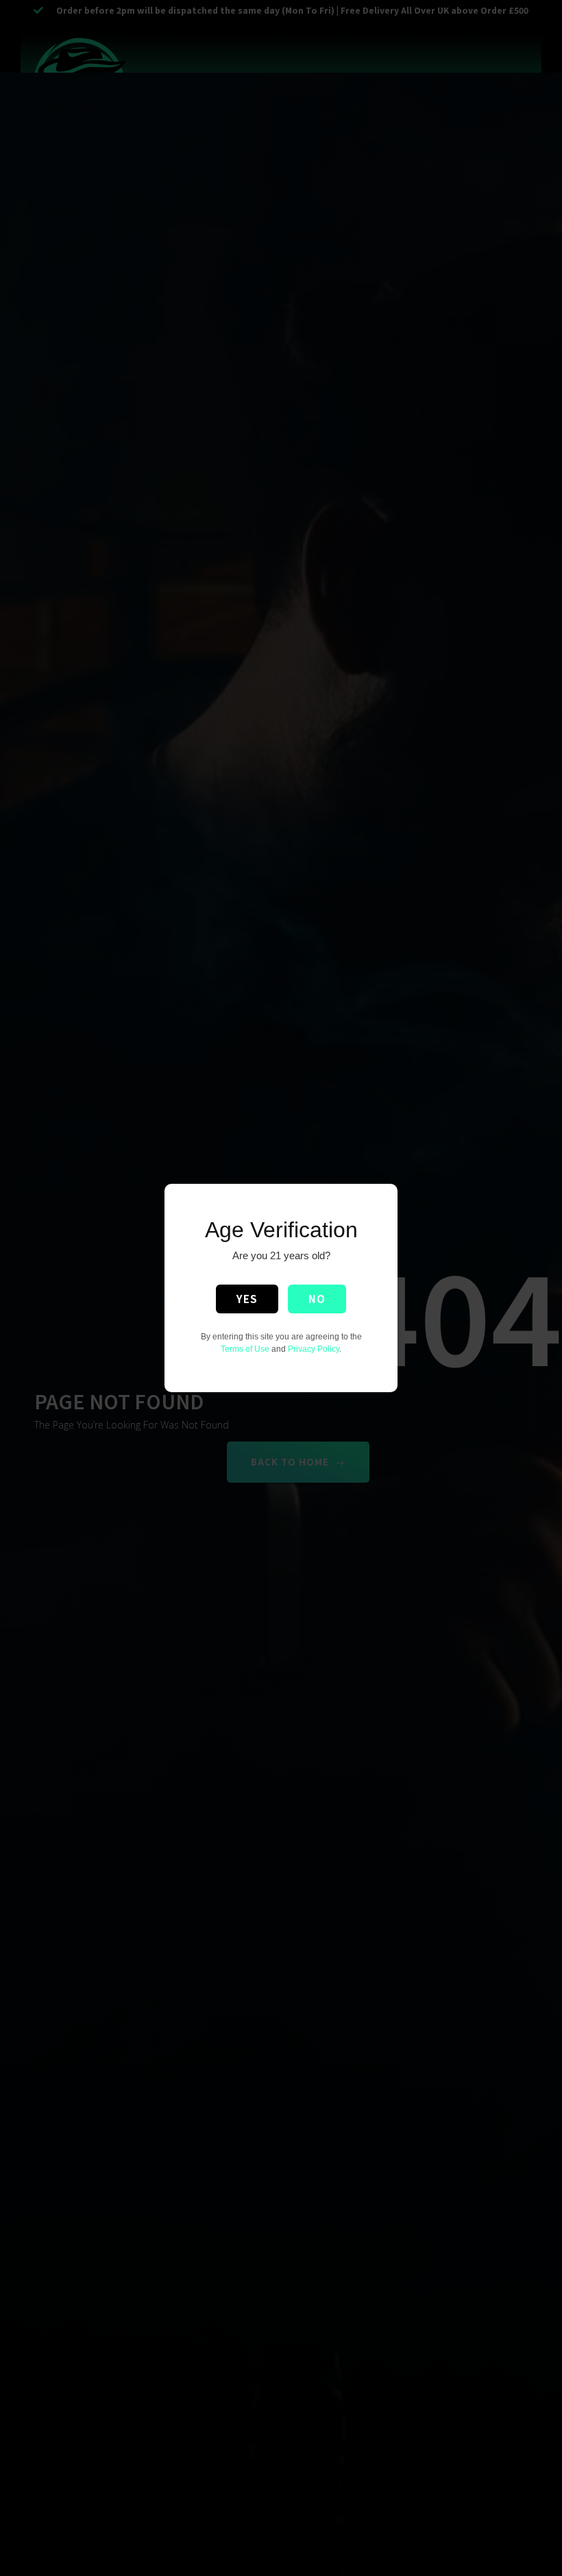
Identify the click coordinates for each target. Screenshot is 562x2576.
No (317, 1299)
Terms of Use (245, 1349)
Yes (247, 1299)
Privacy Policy (314, 1349)
